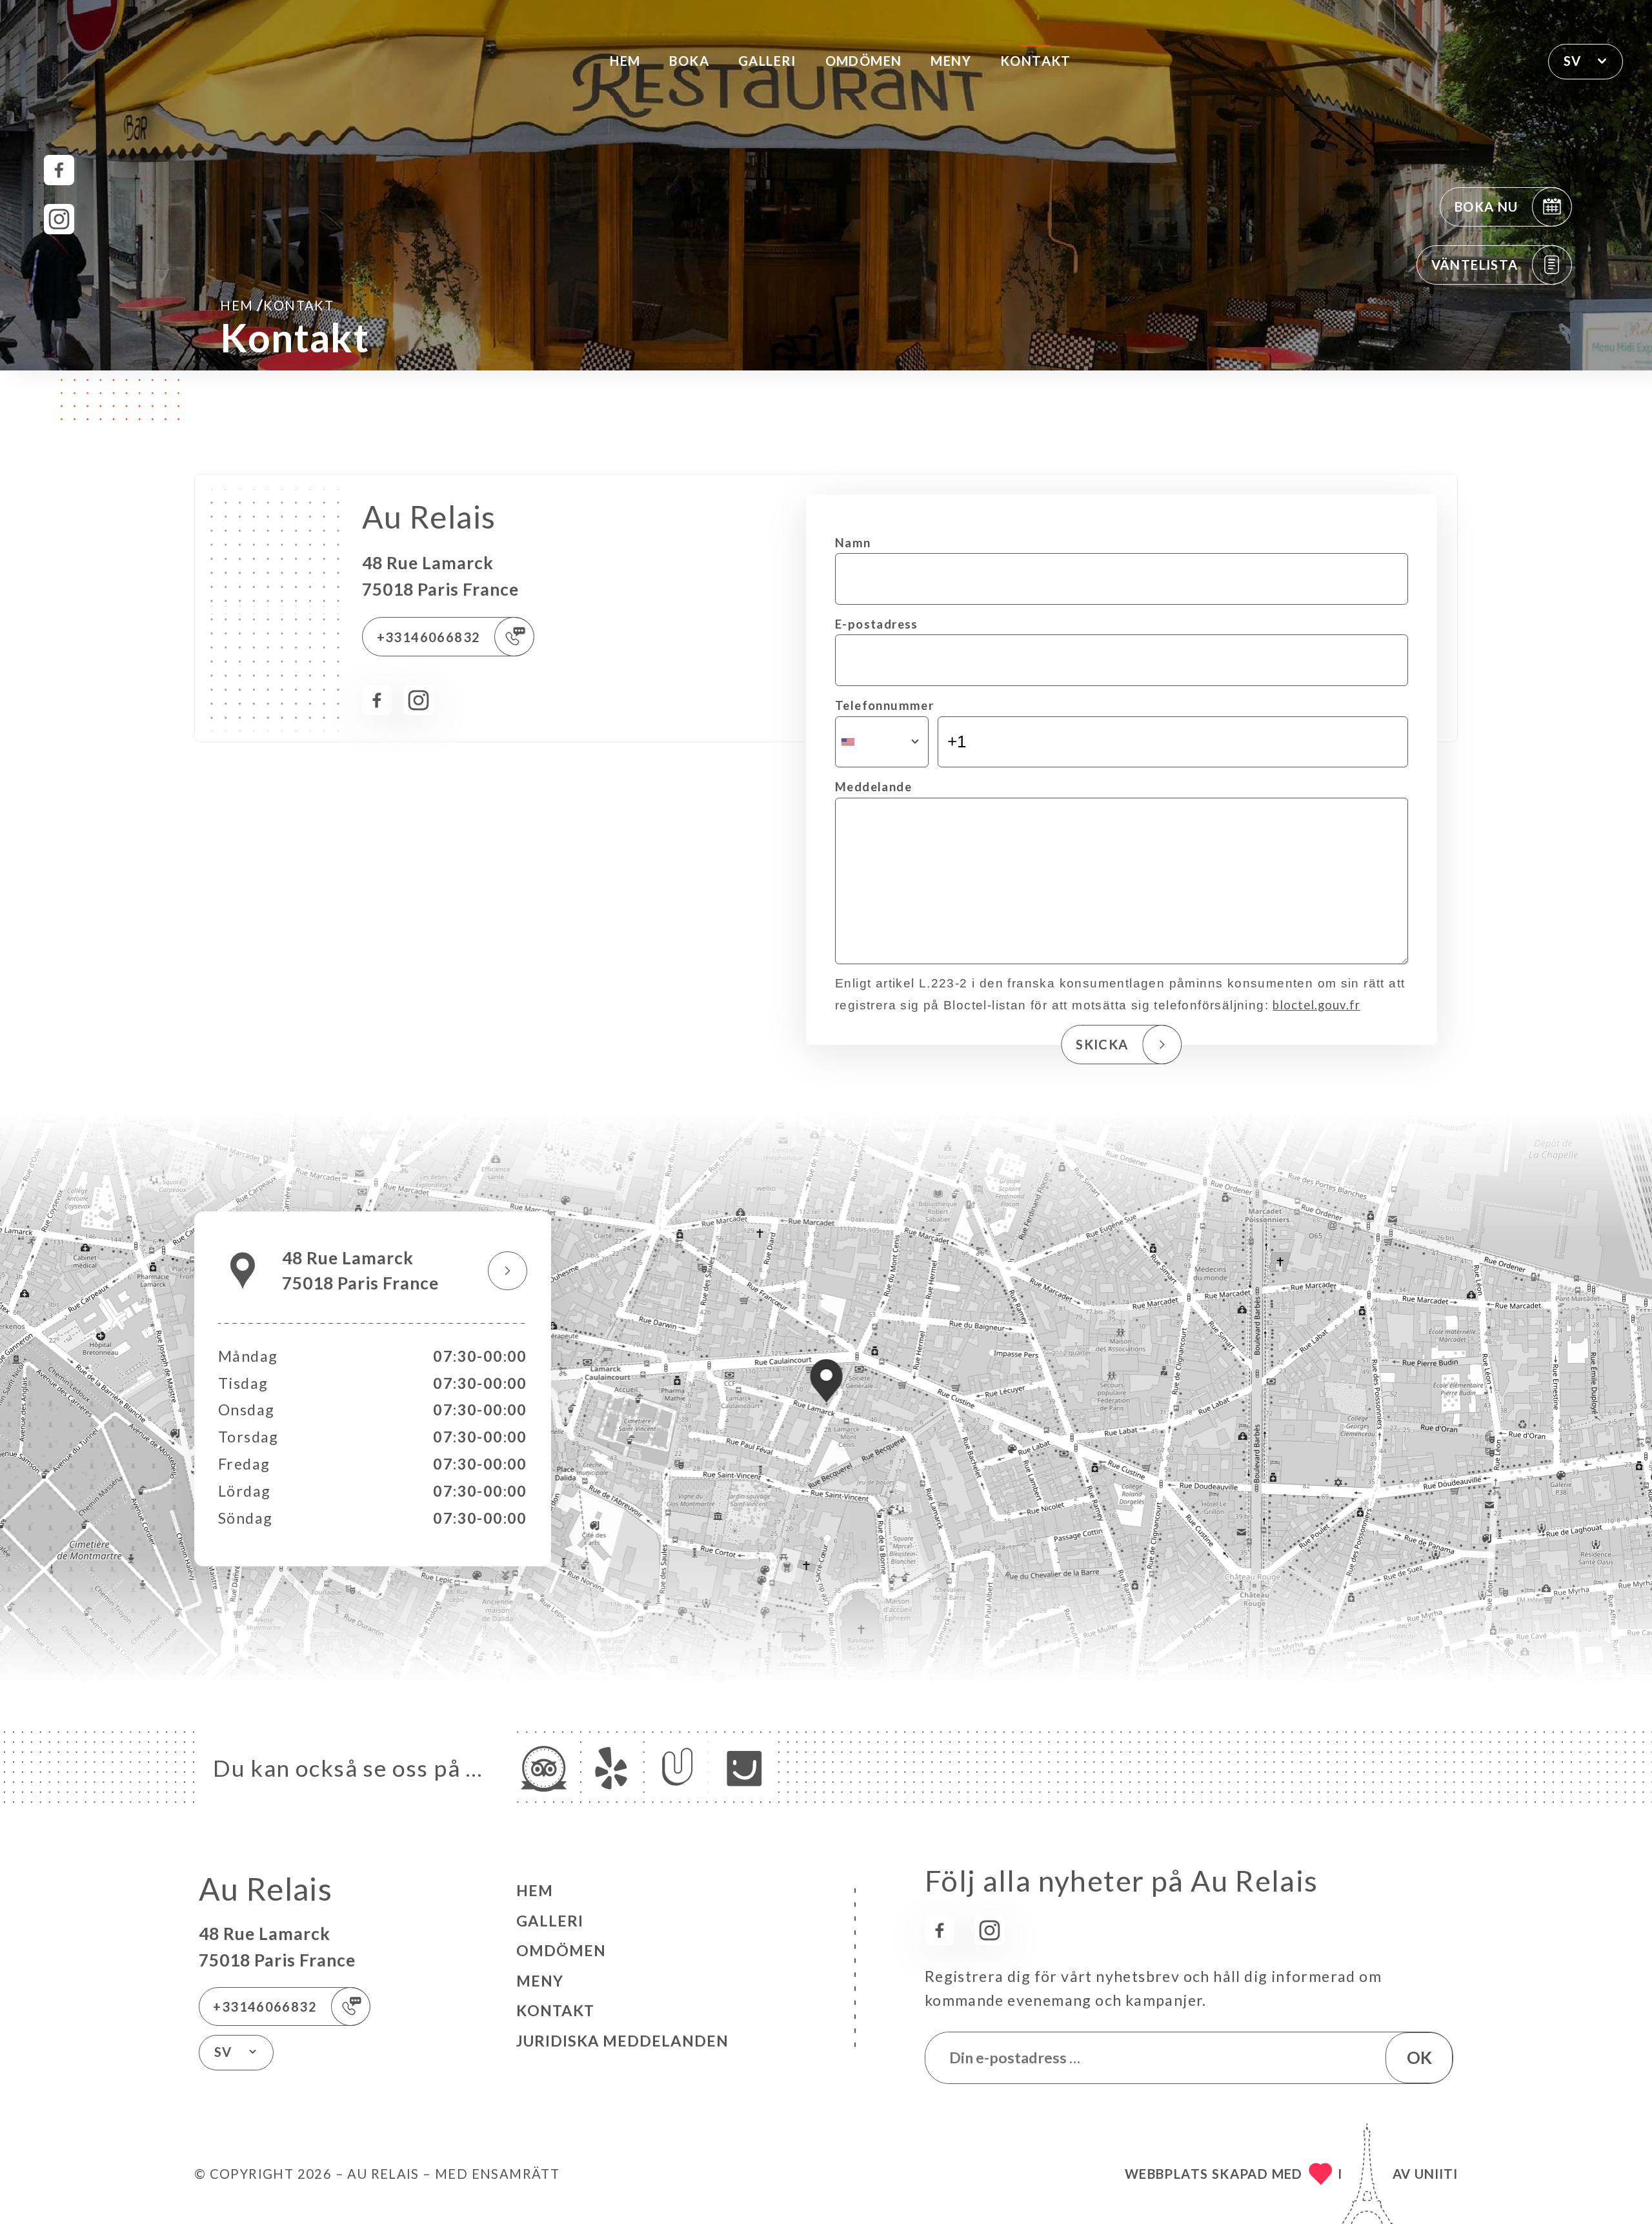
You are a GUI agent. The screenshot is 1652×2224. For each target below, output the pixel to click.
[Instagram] (59, 219)
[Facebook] (59, 170)
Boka (689, 61)
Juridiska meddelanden (622, 2041)
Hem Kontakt (277, 305)
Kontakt (1036, 61)
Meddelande (873, 787)
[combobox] (882, 742)
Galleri (767, 61)
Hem (625, 61)
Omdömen (864, 61)
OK (1419, 2057)
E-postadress (877, 624)
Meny (951, 61)
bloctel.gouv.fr (1316, 1005)
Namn (853, 543)
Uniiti (1436, 2174)
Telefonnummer (884, 705)
